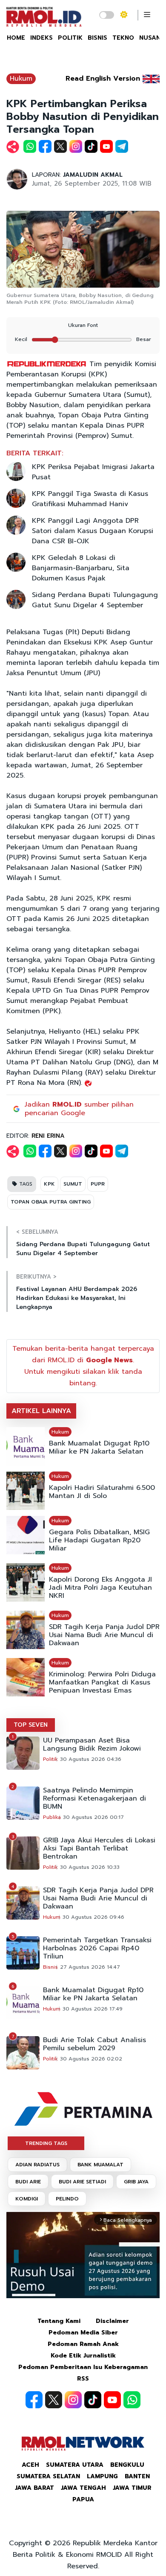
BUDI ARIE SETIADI (82, 2182)
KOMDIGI (27, 2199)
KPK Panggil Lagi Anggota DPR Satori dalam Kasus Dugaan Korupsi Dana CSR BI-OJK (93, 531)
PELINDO (67, 2199)
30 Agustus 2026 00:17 (93, 1817)
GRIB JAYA (136, 2182)
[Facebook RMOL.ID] (34, 2400)
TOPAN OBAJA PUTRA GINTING (51, 1202)
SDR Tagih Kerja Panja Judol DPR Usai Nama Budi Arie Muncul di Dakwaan (104, 1635)
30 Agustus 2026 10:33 (90, 1867)
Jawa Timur (132, 2488)
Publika (52, 1817)
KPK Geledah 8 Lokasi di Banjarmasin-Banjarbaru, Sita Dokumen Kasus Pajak (81, 568)
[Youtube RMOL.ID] (112, 2400)
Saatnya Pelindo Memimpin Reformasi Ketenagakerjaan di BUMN (94, 1799)
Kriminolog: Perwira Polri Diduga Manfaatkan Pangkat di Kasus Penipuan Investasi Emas (102, 1683)
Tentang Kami (59, 2321)
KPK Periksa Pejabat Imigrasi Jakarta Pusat (93, 472)
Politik (50, 1759)
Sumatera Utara (75, 2465)
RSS (83, 2379)
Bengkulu (127, 2465)
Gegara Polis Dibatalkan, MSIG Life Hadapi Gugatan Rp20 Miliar (99, 1540)
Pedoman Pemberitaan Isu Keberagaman (83, 2367)
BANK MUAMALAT (100, 2165)
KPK (49, 1184)
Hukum (21, 79)
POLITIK (70, 38)
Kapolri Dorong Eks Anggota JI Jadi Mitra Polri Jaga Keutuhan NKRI (100, 1588)
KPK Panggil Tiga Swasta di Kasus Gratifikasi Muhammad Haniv (90, 499)
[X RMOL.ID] (54, 2400)
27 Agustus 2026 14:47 (90, 1967)
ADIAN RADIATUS (37, 2165)
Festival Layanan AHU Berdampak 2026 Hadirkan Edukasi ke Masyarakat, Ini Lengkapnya (77, 1298)
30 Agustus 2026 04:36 (91, 1759)
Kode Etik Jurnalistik (83, 2356)
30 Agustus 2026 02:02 (91, 2059)
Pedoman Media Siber (83, 2333)
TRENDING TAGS (46, 2143)
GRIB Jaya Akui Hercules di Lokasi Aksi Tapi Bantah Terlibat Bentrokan (99, 1849)
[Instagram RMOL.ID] (73, 2400)
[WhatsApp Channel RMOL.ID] (132, 2400)
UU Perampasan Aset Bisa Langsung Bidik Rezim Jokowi (92, 1745)
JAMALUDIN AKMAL (93, 175)
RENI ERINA (48, 1136)
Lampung (102, 2476)
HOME (16, 38)
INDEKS (41, 38)
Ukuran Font (83, 325)
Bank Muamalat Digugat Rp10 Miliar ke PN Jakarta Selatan (99, 1448)
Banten (137, 2476)
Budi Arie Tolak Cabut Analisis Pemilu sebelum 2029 (94, 2044)
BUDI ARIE (28, 2182)
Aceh (30, 2465)
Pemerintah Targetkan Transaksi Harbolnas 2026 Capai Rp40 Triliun (97, 1948)
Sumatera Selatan (48, 2476)
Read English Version (103, 79)
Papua (83, 2499)
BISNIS (97, 38)
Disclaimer (112, 2321)
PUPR (98, 1184)
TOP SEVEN (31, 1725)
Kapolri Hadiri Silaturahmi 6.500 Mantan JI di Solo (102, 1492)
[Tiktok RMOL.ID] (93, 2400)
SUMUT (73, 1184)
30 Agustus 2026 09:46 (93, 1917)
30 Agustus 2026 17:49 (93, 2009)
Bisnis (50, 1967)
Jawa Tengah (83, 2488)
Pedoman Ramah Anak (83, 2344)
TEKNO (123, 38)
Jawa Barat (34, 2488)
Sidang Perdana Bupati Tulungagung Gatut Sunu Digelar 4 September (95, 600)
